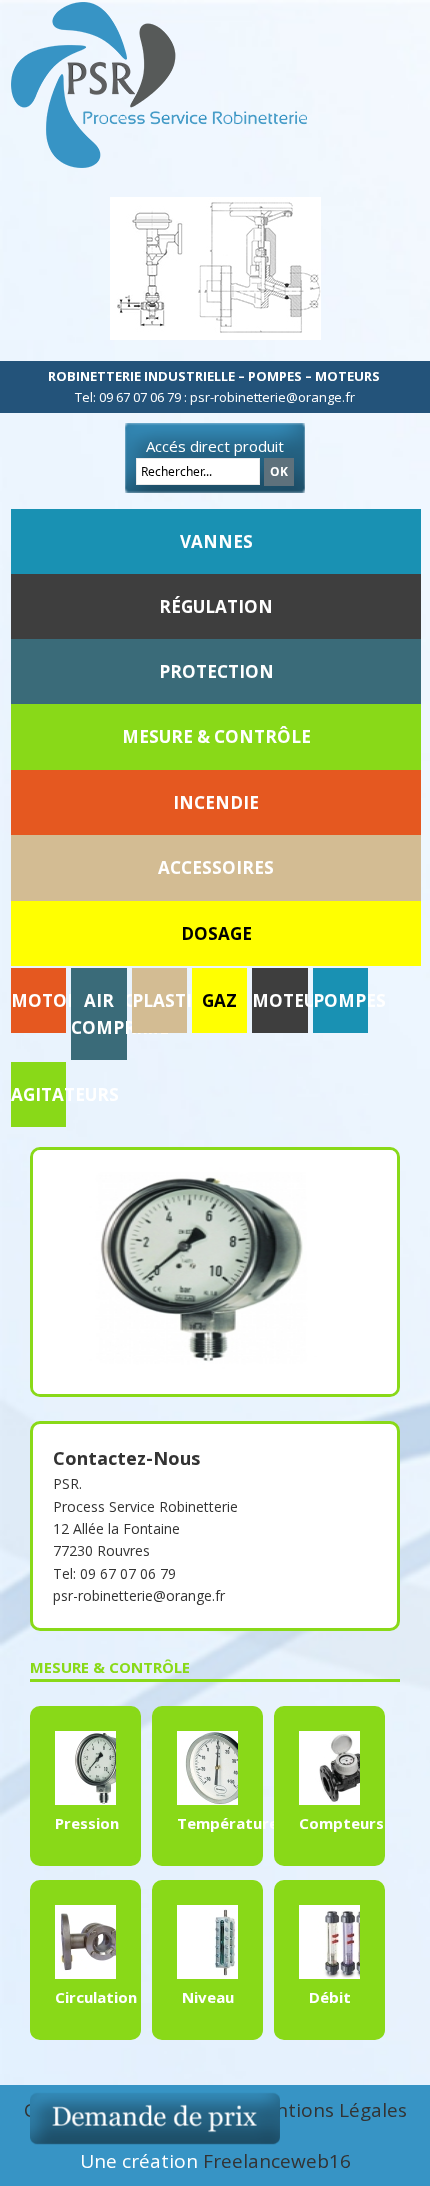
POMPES (349, 1000)
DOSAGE (216, 933)
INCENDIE (216, 802)
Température (227, 1823)
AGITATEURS (65, 1094)
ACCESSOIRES (216, 867)
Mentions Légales (327, 2110)
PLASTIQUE (180, 1000)
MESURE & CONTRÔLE (216, 736)
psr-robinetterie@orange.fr (139, 1595)
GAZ (219, 1000)
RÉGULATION (216, 606)
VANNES (216, 541)
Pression (87, 1823)
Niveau (208, 1997)
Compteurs (341, 1823)
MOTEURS (295, 1000)
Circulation (96, 1997)
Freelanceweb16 (277, 2161)
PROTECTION (216, 671)
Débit (330, 1997)
